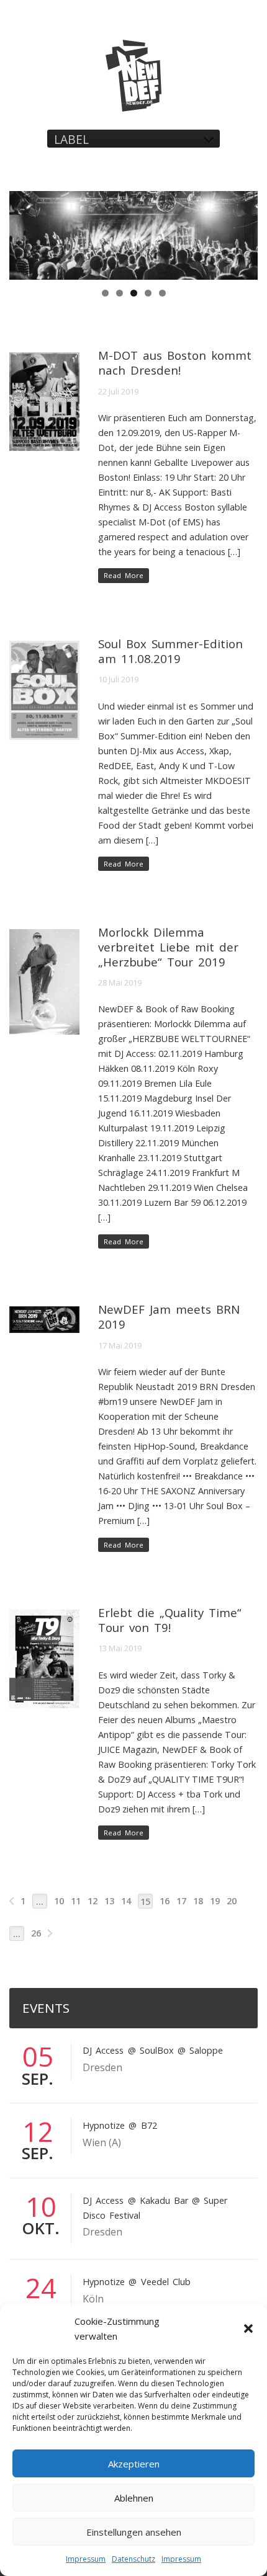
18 (198, 1901)
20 (232, 1901)
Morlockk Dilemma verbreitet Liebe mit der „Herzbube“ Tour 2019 (168, 947)
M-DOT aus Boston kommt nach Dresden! (174, 363)
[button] (248, 2329)
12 (93, 1901)
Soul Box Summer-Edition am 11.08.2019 (170, 651)
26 (36, 1933)
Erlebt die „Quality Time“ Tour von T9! (170, 1620)
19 (215, 1901)
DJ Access (103, 2050)
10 (59, 1901)
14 (126, 1901)
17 (181, 1901)
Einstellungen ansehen (134, 2532)
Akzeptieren (134, 2464)
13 (109, 1901)
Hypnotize (104, 2125)
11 (76, 1901)
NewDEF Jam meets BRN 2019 (169, 1317)
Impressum (86, 2559)
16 (165, 1901)
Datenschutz (133, 2559)
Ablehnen (134, 2498)
